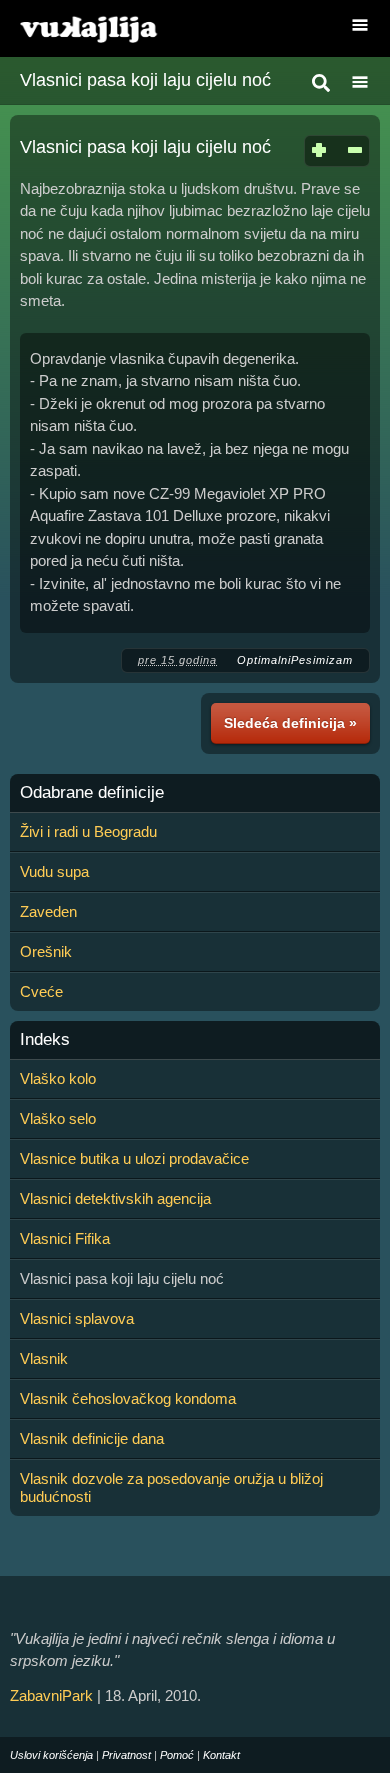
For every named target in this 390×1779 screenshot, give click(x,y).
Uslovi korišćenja (51, 1755)
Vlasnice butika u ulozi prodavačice (134, 1158)
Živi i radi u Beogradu (88, 831)
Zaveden (48, 911)
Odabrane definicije (92, 793)
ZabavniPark (51, 1695)
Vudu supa (54, 871)
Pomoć (177, 1755)
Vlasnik (44, 1358)
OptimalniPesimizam (295, 660)
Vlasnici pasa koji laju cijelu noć (145, 80)
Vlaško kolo (58, 1078)
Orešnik (46, 951)
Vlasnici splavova (77, 1318)
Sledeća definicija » (290, 723)
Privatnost (126, 1755)
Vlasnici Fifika (65, 1238)
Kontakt (221, 1755)
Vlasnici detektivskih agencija (115, 1198)
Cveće (41, 991)
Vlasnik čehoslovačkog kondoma (128, 1398)
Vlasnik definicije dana (92, 1438)
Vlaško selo (58, 1118)
